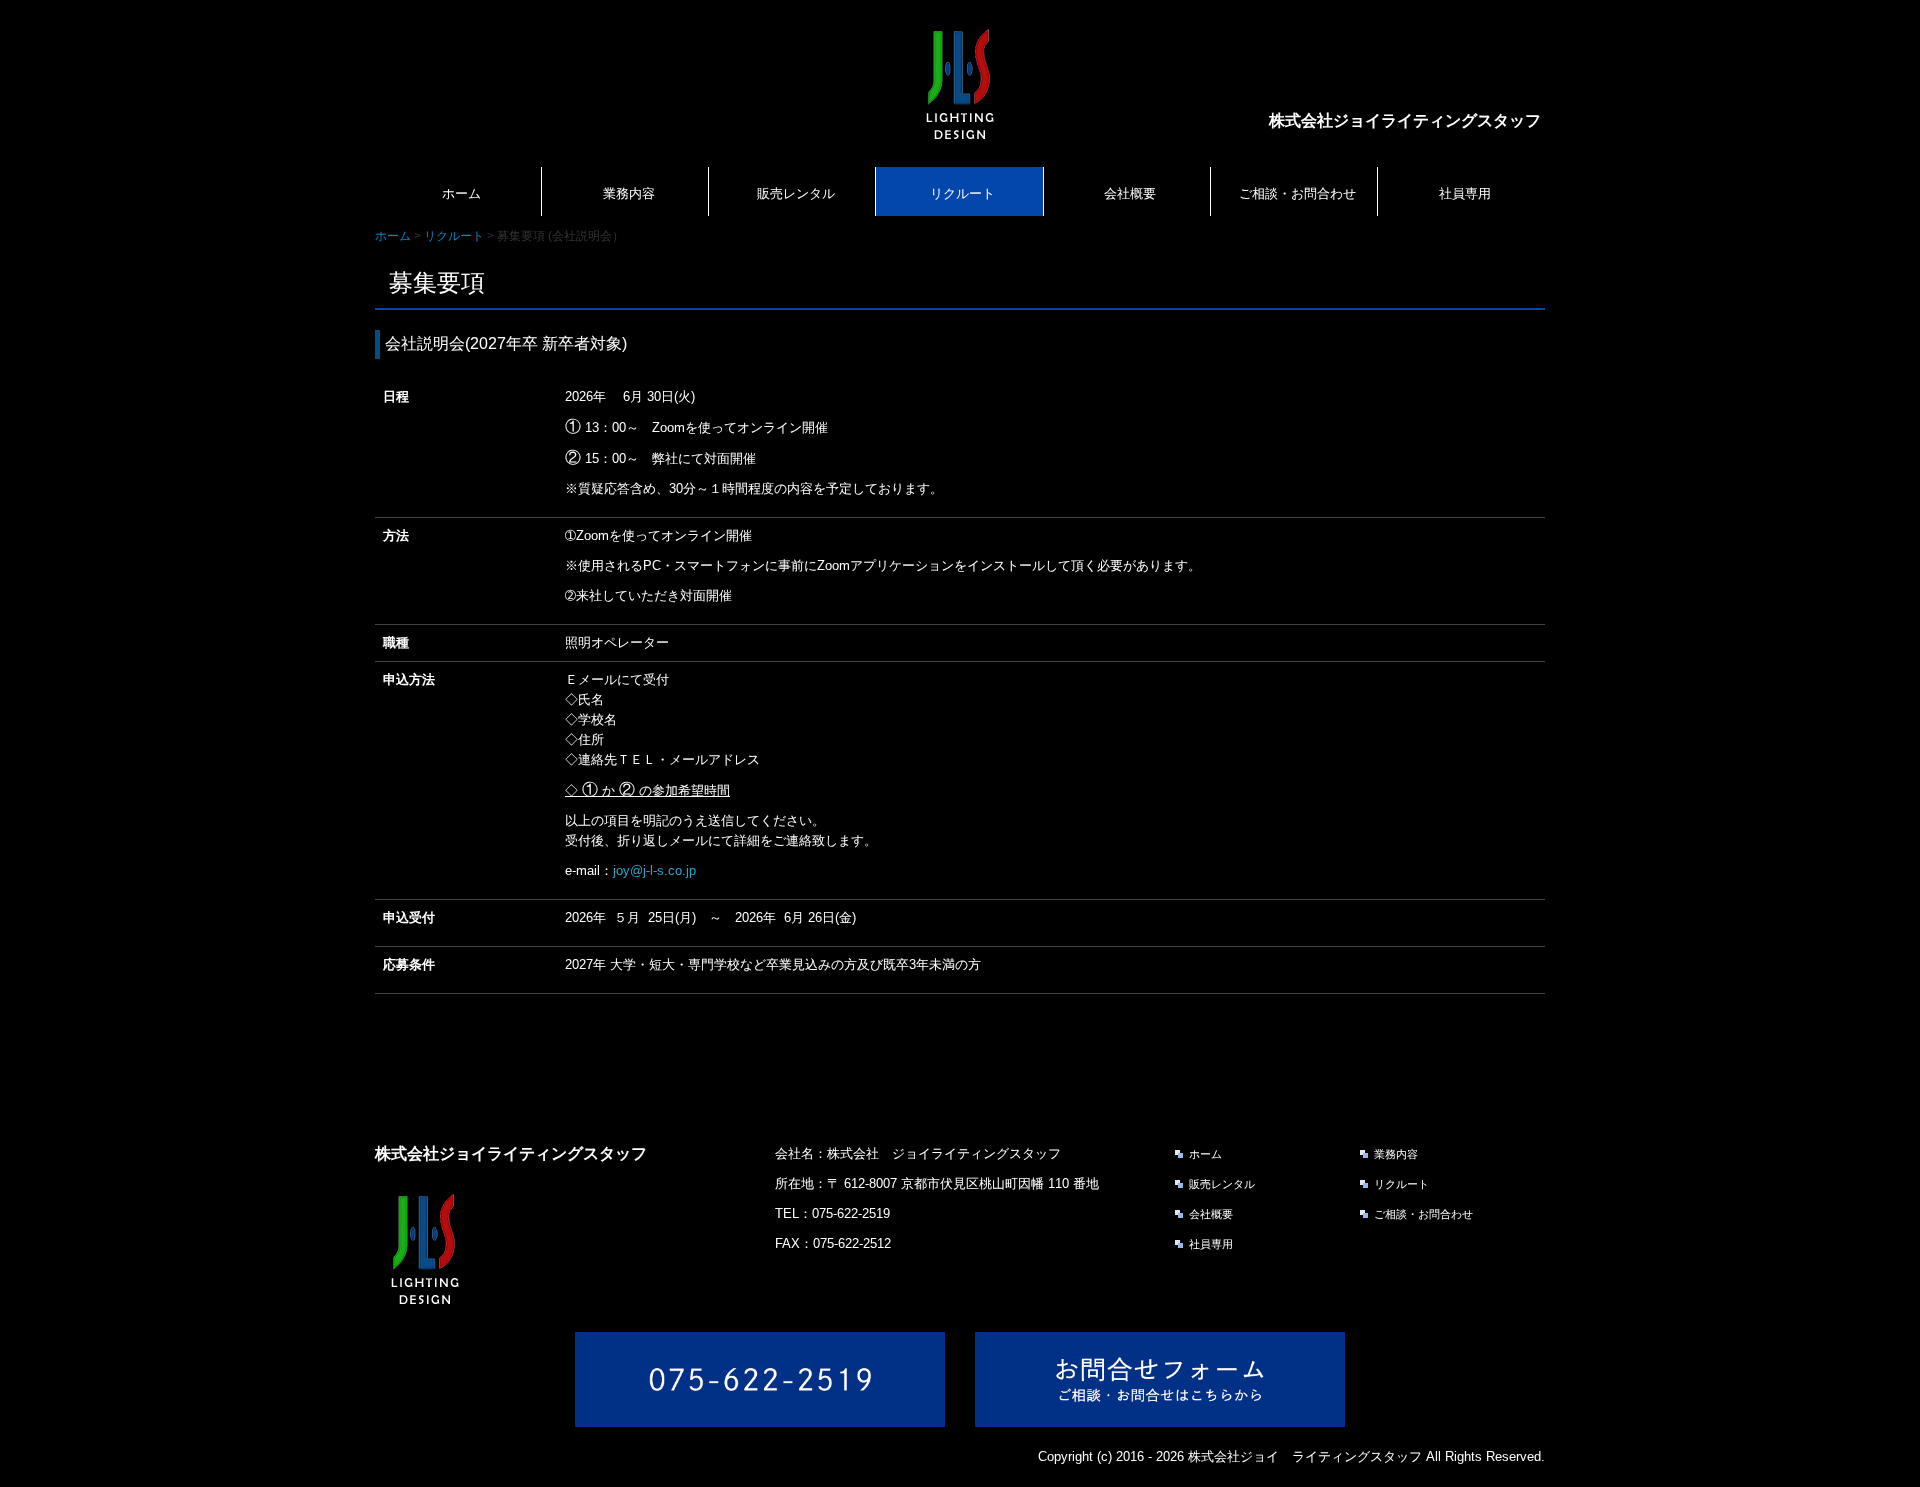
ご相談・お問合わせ (1297, 193)
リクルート (962, 193)
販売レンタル (796, 193)
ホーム (461, 193)
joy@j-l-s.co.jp (654, 870)
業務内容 (629, 193)
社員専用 (1465, 193)
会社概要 (1130, 193)
